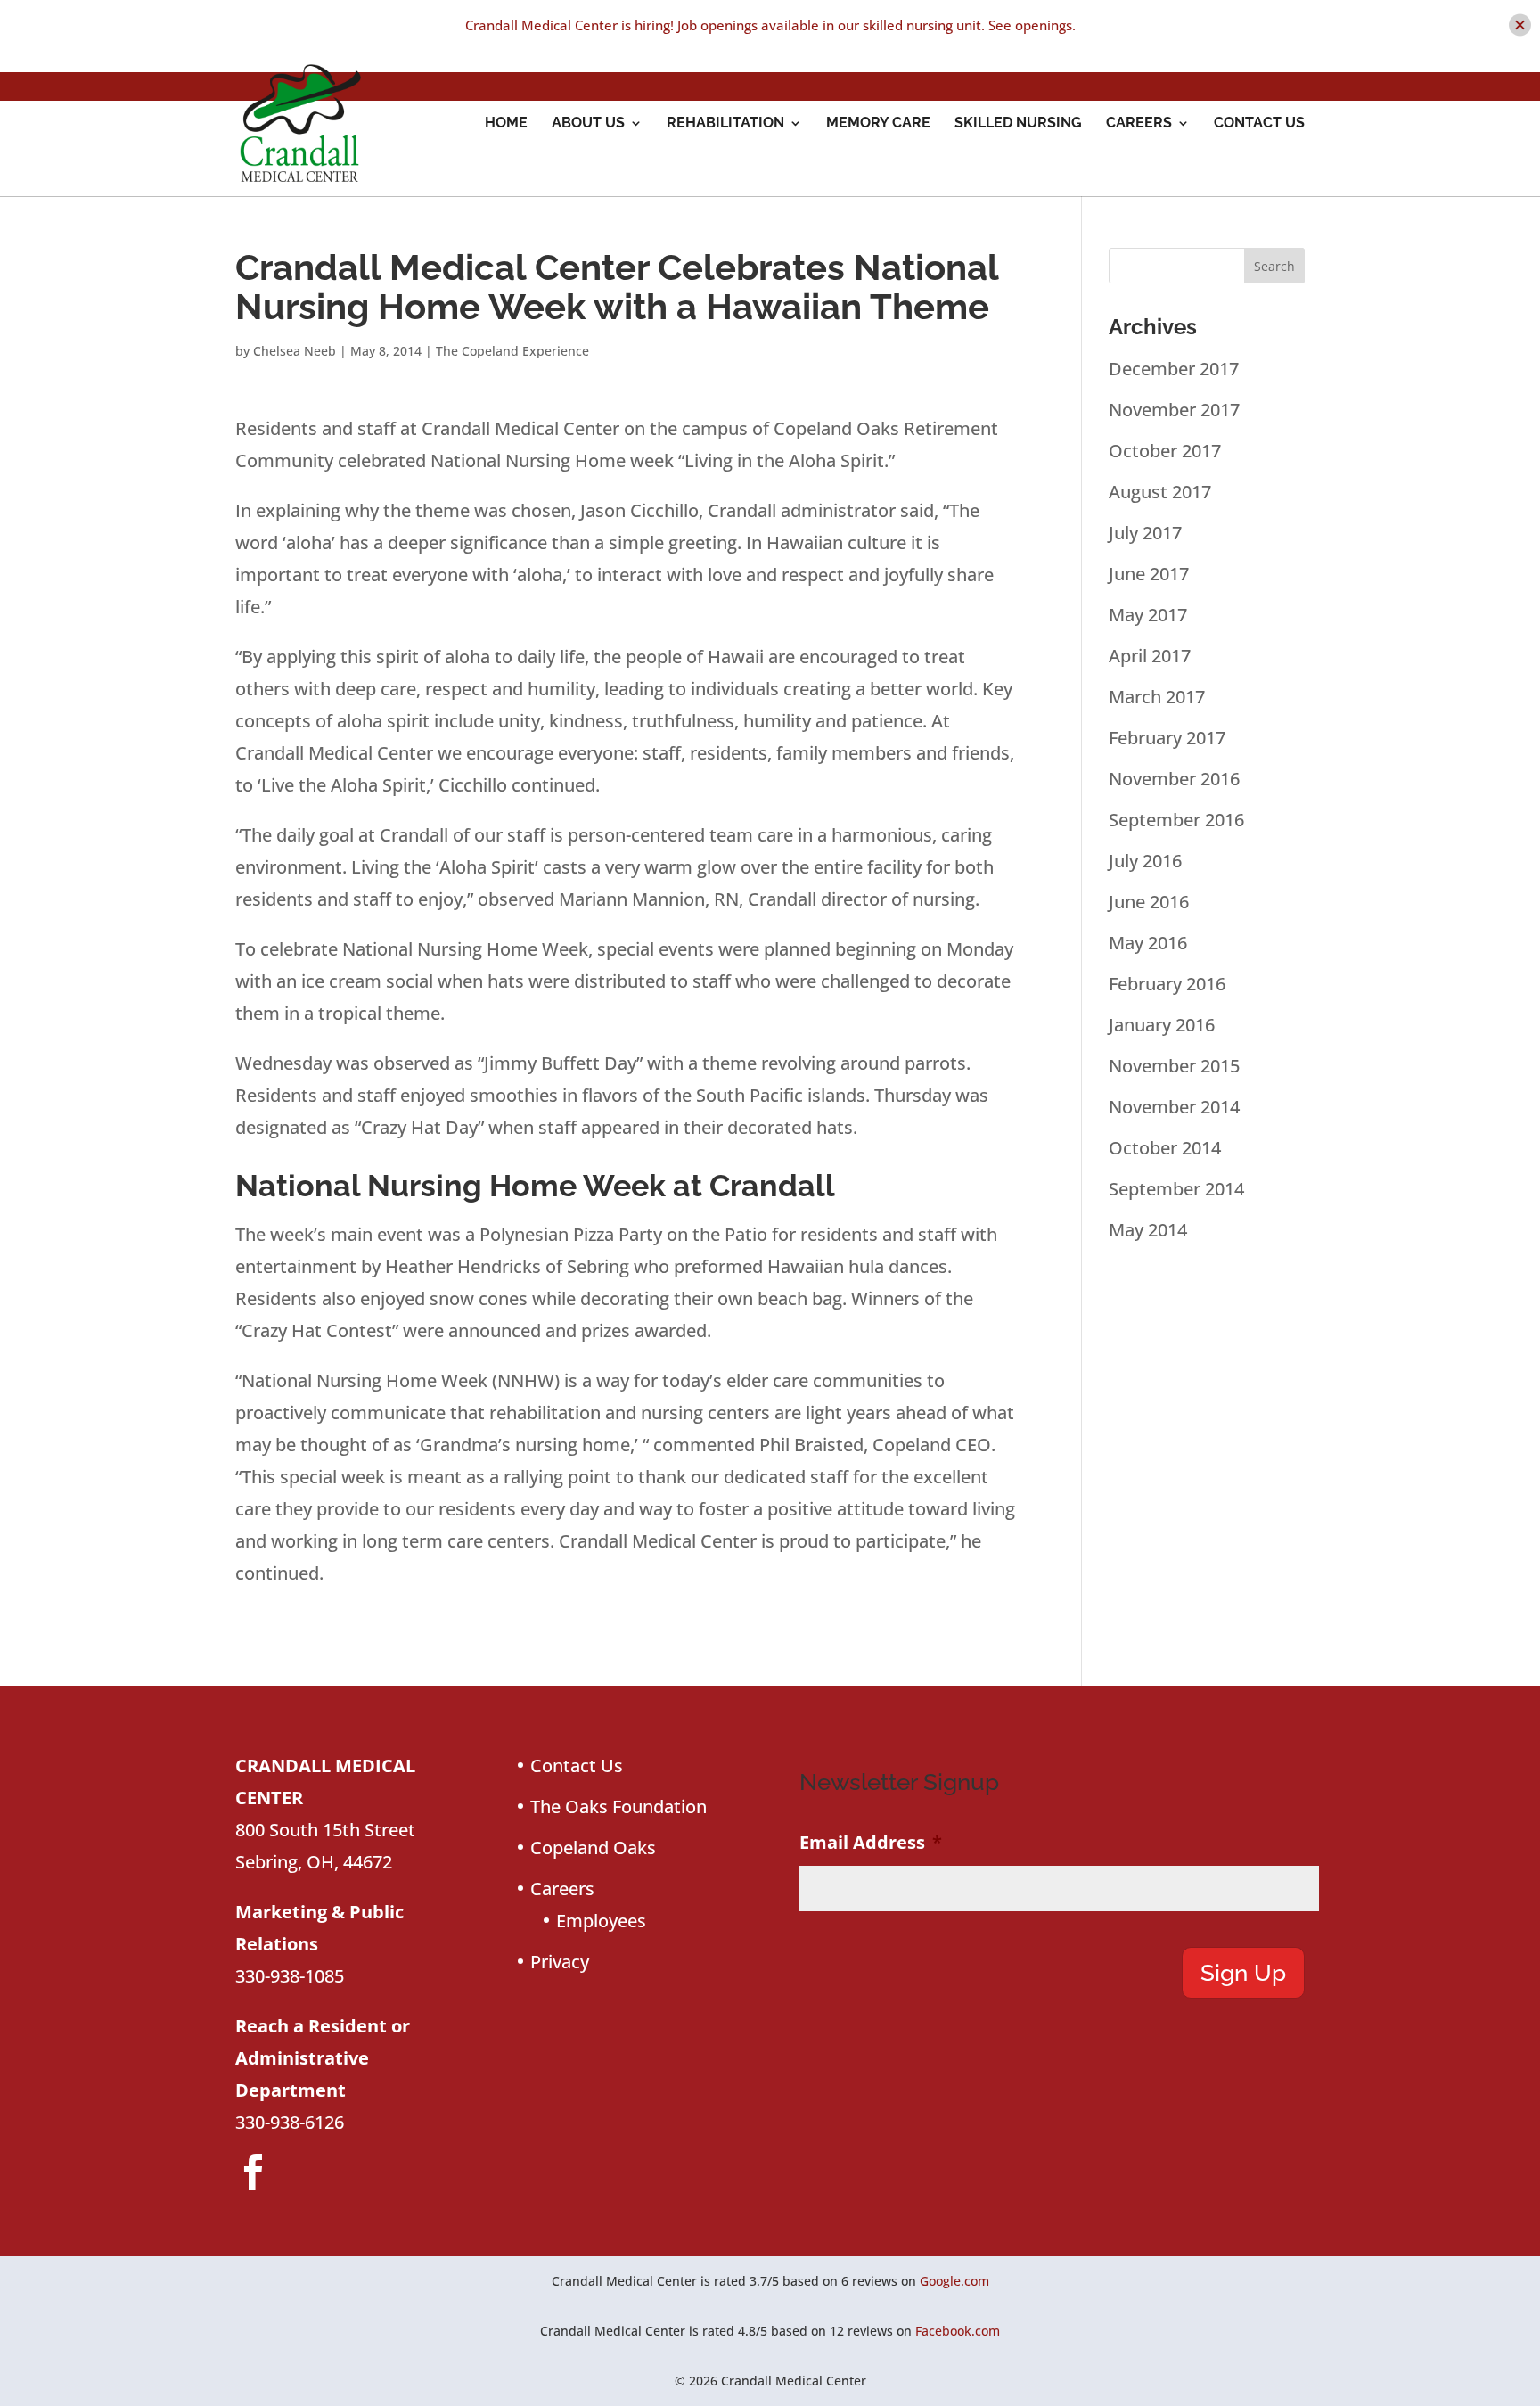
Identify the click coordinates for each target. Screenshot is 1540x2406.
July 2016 (1145, 861)
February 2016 (1167, 984)
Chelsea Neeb (295, 351)
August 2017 (1160, 492)
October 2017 (1165, 451)
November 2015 (1174, 1066)
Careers (1139, 124)
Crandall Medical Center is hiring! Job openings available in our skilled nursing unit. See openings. (770, 25)
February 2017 (1167, 738)
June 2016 (1149, 902)
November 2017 (1174, 410)
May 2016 (1148, 943)
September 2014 (1176, 1189)
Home (506, 124)
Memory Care (878, 124)
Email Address (871, 1843)
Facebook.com (958, 2331)
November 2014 (1174, 1107)
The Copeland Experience (512, 351)
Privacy (560, 1962)
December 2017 (1174, 369)
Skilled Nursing (1018, 124)
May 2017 (1148, 615)
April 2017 (1150, 656)
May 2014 (1148, 1230)
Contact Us (1259, 124)
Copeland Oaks (593, 1848)
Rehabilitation (725, 124)
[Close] (1520, 25)
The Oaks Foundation (618, 1807)
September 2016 (1176, 820)
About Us (588, 124)
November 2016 (1174, 779)
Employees (601, 1921)
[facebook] (253, 2172)
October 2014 (1165, 1148)
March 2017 (1157, 697)
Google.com (954, 2281)
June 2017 (1149, 574)
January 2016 (1162, 1025)
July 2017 (1145, 533)
